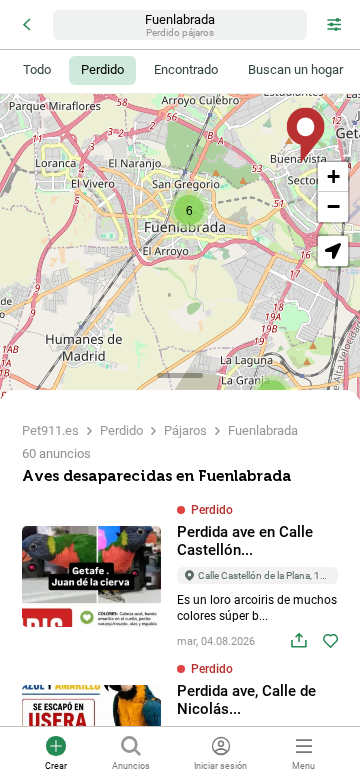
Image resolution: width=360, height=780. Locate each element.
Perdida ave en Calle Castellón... (245, 541)
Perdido (121, 430)
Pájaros (185, 430)
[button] (189, 210)
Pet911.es (50, 430)
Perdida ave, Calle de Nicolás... (246, 700)
